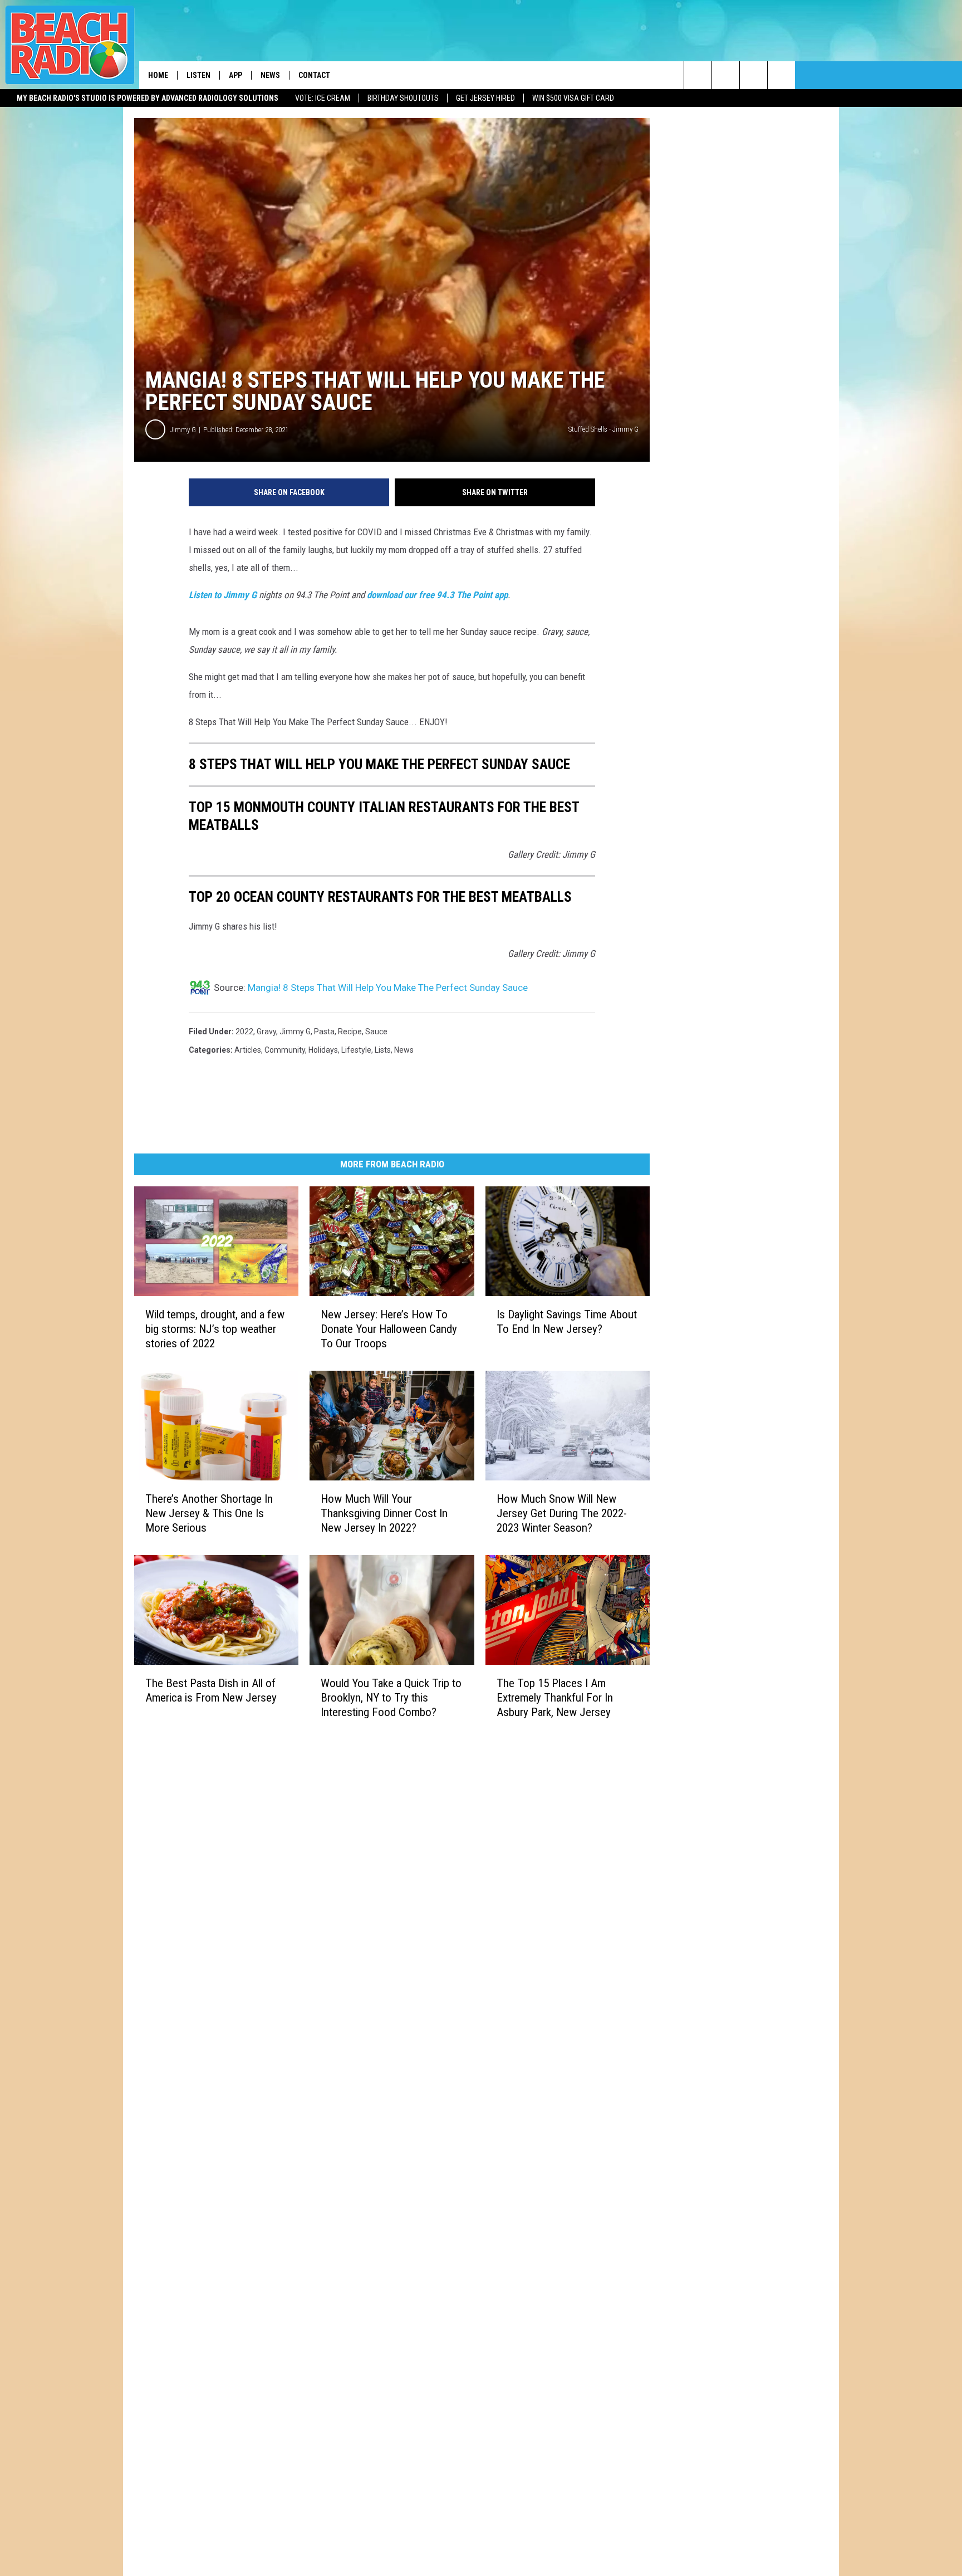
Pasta (324, 1032)
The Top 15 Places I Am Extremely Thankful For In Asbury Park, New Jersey (555, 1698)
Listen (198, 75)
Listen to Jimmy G (223, 595)
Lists (383, 1050)
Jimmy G (183, 430)
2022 (244, 1032)
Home (158, 75)
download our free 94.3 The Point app (437, 595)
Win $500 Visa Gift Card (573, 98)
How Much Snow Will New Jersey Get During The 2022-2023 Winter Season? (562, 1513)
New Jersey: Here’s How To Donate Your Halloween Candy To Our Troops (389, 1329)
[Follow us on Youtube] (781, 75)
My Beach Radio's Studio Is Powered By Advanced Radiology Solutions (148, 98)
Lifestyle (356, 1050)
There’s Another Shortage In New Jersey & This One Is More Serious (209, 1513)
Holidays (323, 1050)
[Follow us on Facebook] (754, 75)
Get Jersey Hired (485, 98)
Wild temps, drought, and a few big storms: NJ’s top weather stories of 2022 (215, 1329)
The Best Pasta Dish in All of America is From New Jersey (211, 1690)
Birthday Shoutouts (403, 98)
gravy (266, 1032)
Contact (314, 75)
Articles (248, 1050)
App (235, 75)
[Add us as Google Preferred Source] (726, 75)
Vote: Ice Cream (323, 98)
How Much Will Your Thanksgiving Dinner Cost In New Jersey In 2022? (384, 1513)
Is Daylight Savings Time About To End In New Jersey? (567, 1322)
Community (285, 1050)
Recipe (350, 1032)
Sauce (376, 1032)
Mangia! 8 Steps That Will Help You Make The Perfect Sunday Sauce (388, 988)
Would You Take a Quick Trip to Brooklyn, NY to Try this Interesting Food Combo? (391, 1698)
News (270, 75)
